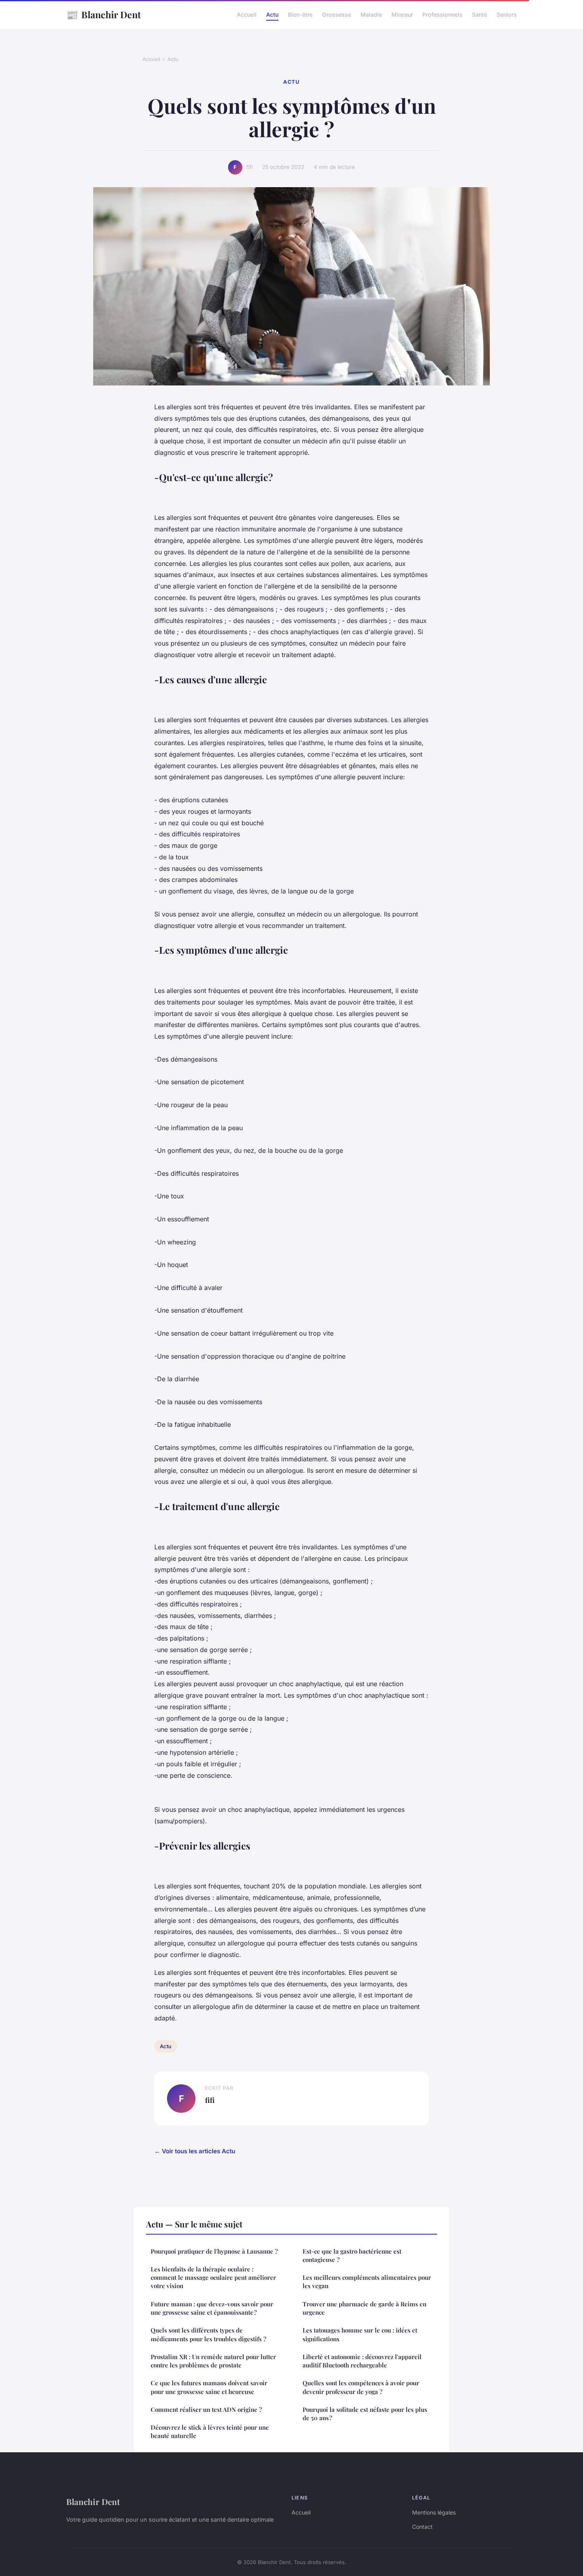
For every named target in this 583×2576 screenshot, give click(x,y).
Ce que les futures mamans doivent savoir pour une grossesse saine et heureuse (209, 2387)
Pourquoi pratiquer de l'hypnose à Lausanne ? (214, 2251)
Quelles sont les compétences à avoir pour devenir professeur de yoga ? (361, 2387)
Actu (272, 14)
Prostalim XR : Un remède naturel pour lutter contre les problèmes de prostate (213, 2361)
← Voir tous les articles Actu (195, 2151)
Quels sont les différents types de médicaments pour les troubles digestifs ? (208, 2334)
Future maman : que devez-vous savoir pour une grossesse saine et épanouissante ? (212, 2308)
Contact (422, 2527)
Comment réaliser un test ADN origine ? (206, 2409)
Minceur (402, 14)
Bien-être (300, 14)
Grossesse (337, 14)
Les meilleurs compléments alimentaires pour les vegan (367, 2282)
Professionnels (442, 14)
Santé (479, 14)
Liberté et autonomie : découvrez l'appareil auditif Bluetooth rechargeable (362, 2361)
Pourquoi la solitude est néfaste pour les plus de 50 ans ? (365, 2414)
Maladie (371, 14)
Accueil (247, 14)
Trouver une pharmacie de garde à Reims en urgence (364, 2308)
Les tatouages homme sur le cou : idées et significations (360, 2334)
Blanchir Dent (104, 14)
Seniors (507, 14)
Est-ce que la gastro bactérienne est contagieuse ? (352, 2255)
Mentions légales (434, 2512)
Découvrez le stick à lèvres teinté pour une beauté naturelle (210, 2431)
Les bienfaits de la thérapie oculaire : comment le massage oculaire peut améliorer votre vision (213, 2278)
